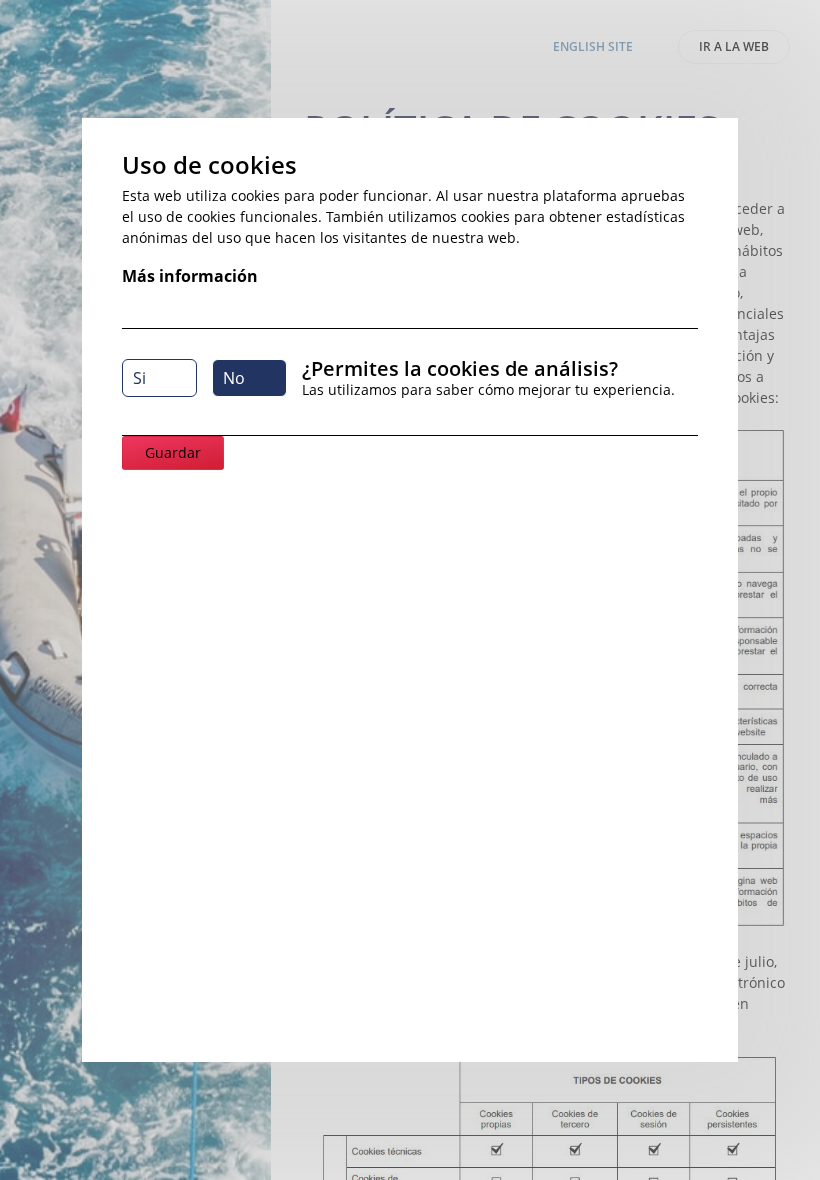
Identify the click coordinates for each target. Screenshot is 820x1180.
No (234, 378)
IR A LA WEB (734, 46)
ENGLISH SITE (593, 46)
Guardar (173, 452)
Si (139, 378)
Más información (190, 276)
